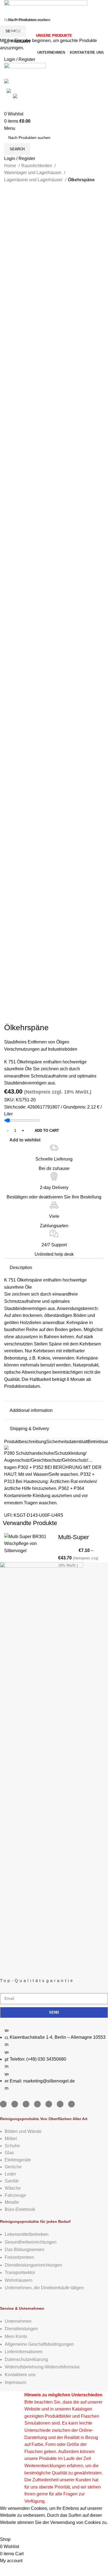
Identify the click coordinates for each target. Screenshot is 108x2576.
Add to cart (47, 1131)
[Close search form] (7, 7)
